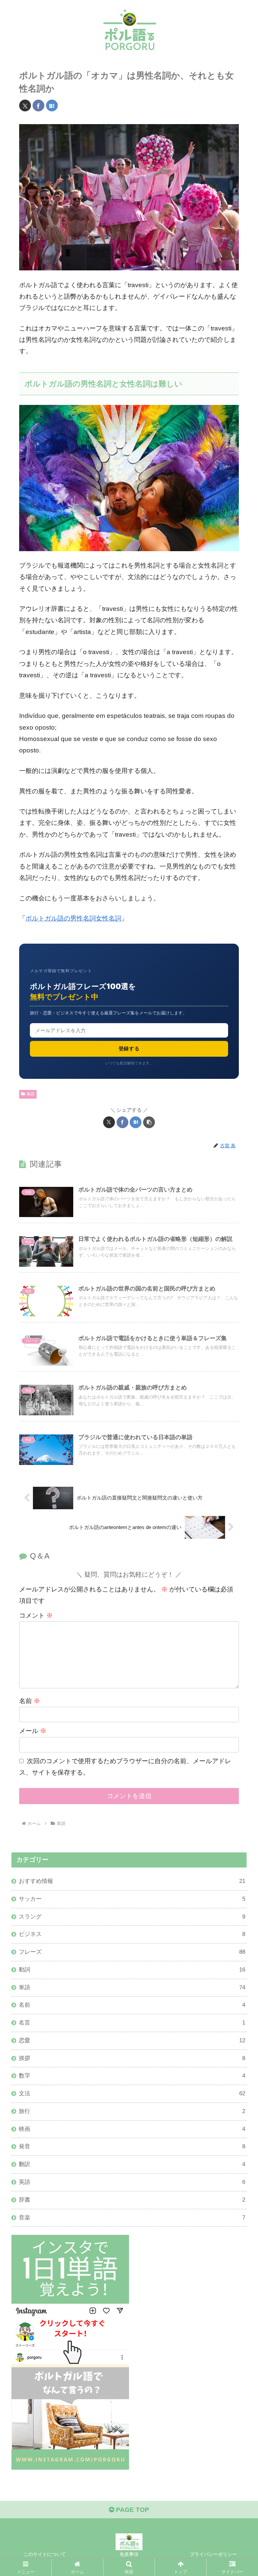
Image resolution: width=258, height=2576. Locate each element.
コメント (36, 1615)
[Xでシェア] (25, 106)
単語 (31, 1094)
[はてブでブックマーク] (52, 106)
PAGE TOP (132, 2510)
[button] (149, 1122)
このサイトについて (45, 2554)
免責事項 (129, 2554)
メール (33, 1731)
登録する (129, 1048)
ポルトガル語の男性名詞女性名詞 (73, 918)
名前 (30, 1701)
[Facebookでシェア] (38, 106)
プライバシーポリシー (213, 2554)
